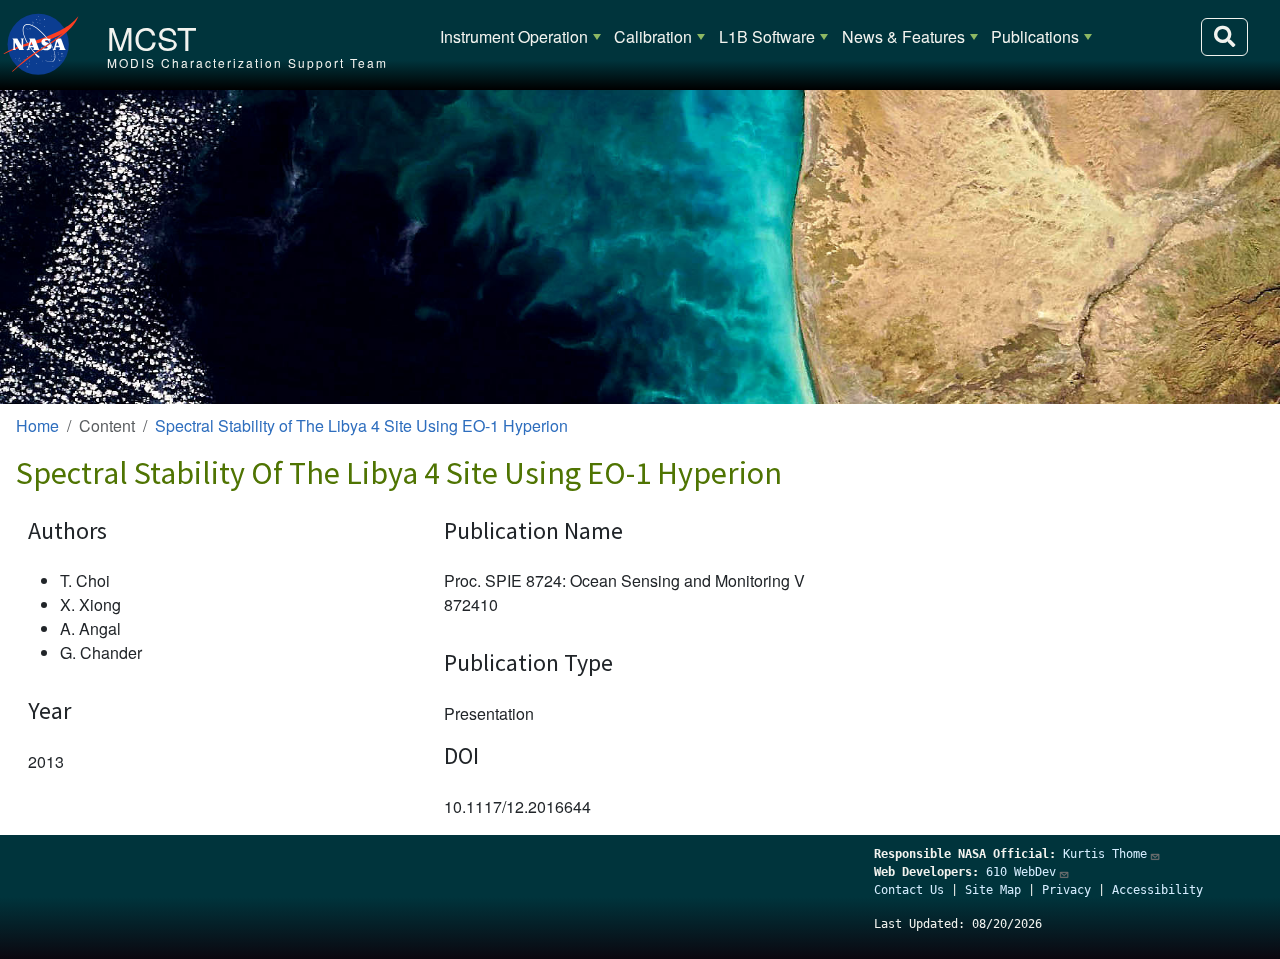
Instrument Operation (514, 36)
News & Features (903, 36)
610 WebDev (1021, 872)
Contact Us (909, 890)
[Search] (1224, 37)
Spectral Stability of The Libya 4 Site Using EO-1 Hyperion (361, 425)
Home (37, 425)
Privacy (1066, 890)
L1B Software (767, 36)
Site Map (993, 890)
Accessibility (1157, 890)
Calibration (653, 36)
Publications (1035, 36)
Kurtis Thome (1105, 854)
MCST (152, 37)
